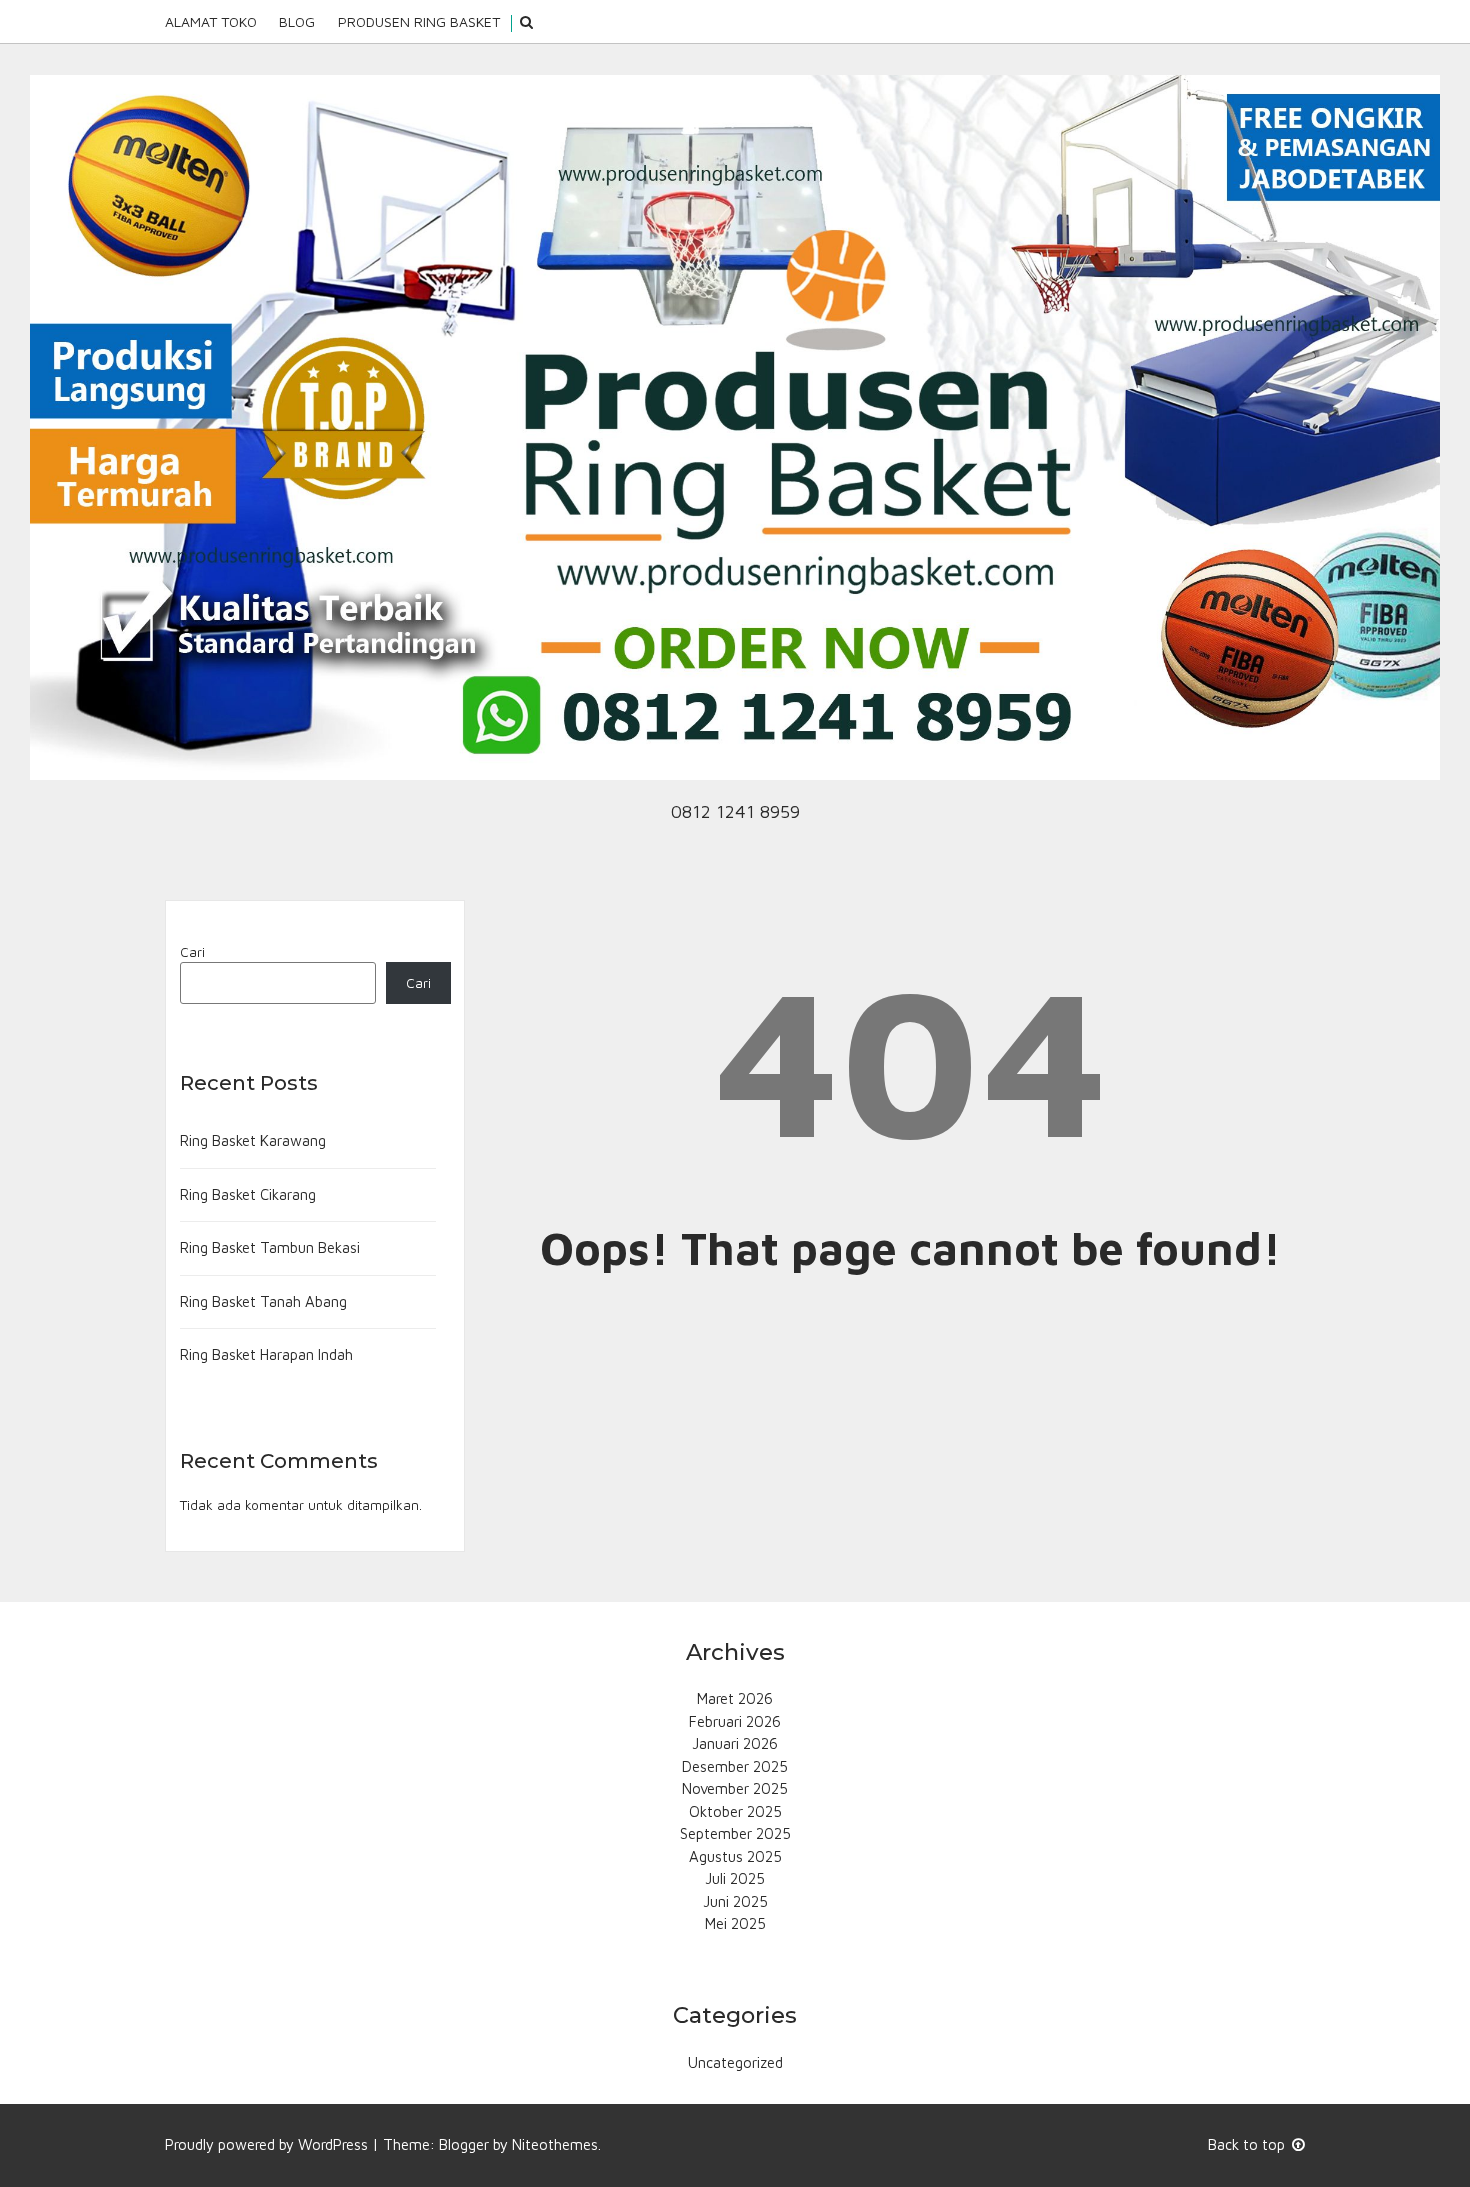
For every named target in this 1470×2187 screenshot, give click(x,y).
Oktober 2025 (735, 1811)
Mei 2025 (735, 1923)
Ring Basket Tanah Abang (263, 1301)
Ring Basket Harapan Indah (266, 1354)
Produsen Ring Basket (419, 21)
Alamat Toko (211, 21)
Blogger (464, 2144)
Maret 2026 (735, 1698)
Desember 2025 (735, 1766)
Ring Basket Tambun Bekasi (270, 1247)
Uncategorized (735, 2062)
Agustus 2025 (735, 1856)
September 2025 (735, 1833)
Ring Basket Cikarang (248, 1194)
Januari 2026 (735, 1743)
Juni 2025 (735, 1901)
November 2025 (735, 1788)
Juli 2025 (735, 1878)
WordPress (333, 2144)
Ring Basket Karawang (253, 1140)
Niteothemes (555, 2144)
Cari (192, 952)
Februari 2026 (735, 1721)
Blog (297, 21)
